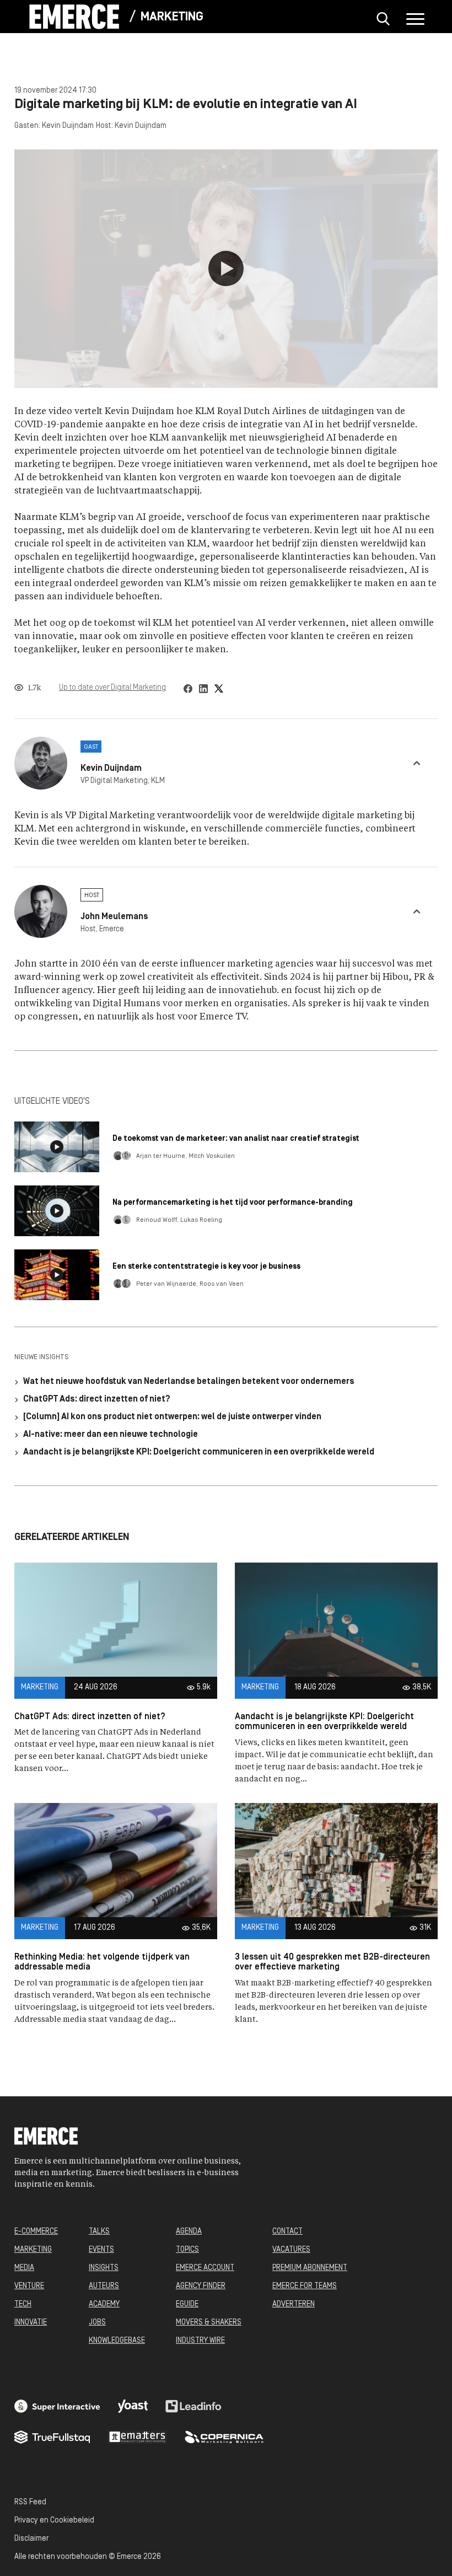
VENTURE (29, 2286)
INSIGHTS (104, 2268)
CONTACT (287, 2232)
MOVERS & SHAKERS (209, 2323)
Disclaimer (31, 2539)
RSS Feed (30, 2502)
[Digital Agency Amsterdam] (57, 2406)
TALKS (99, 2232)
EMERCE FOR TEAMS (305, 2286)
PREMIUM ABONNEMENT (310, 2268)
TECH (23, 2304)
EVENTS (101, 2250)
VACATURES (291, 2250)
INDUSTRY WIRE (200, 2341)
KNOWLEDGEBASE (117, 2341)
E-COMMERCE (36, 2232)
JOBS (97, 2323)
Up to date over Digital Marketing (112, 688)
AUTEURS (104, 2286)
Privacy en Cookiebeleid (54, 2521)
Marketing (172, 17)
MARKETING (33, 2250)
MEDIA (24, 2268)
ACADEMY (104, 2304)
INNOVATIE (31, 2323)
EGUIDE (187, 2304)
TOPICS (187, 2250)
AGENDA (189, 2232)
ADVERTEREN (294, 2304)
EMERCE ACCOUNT (205, 2268)
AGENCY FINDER (201, 2286)
